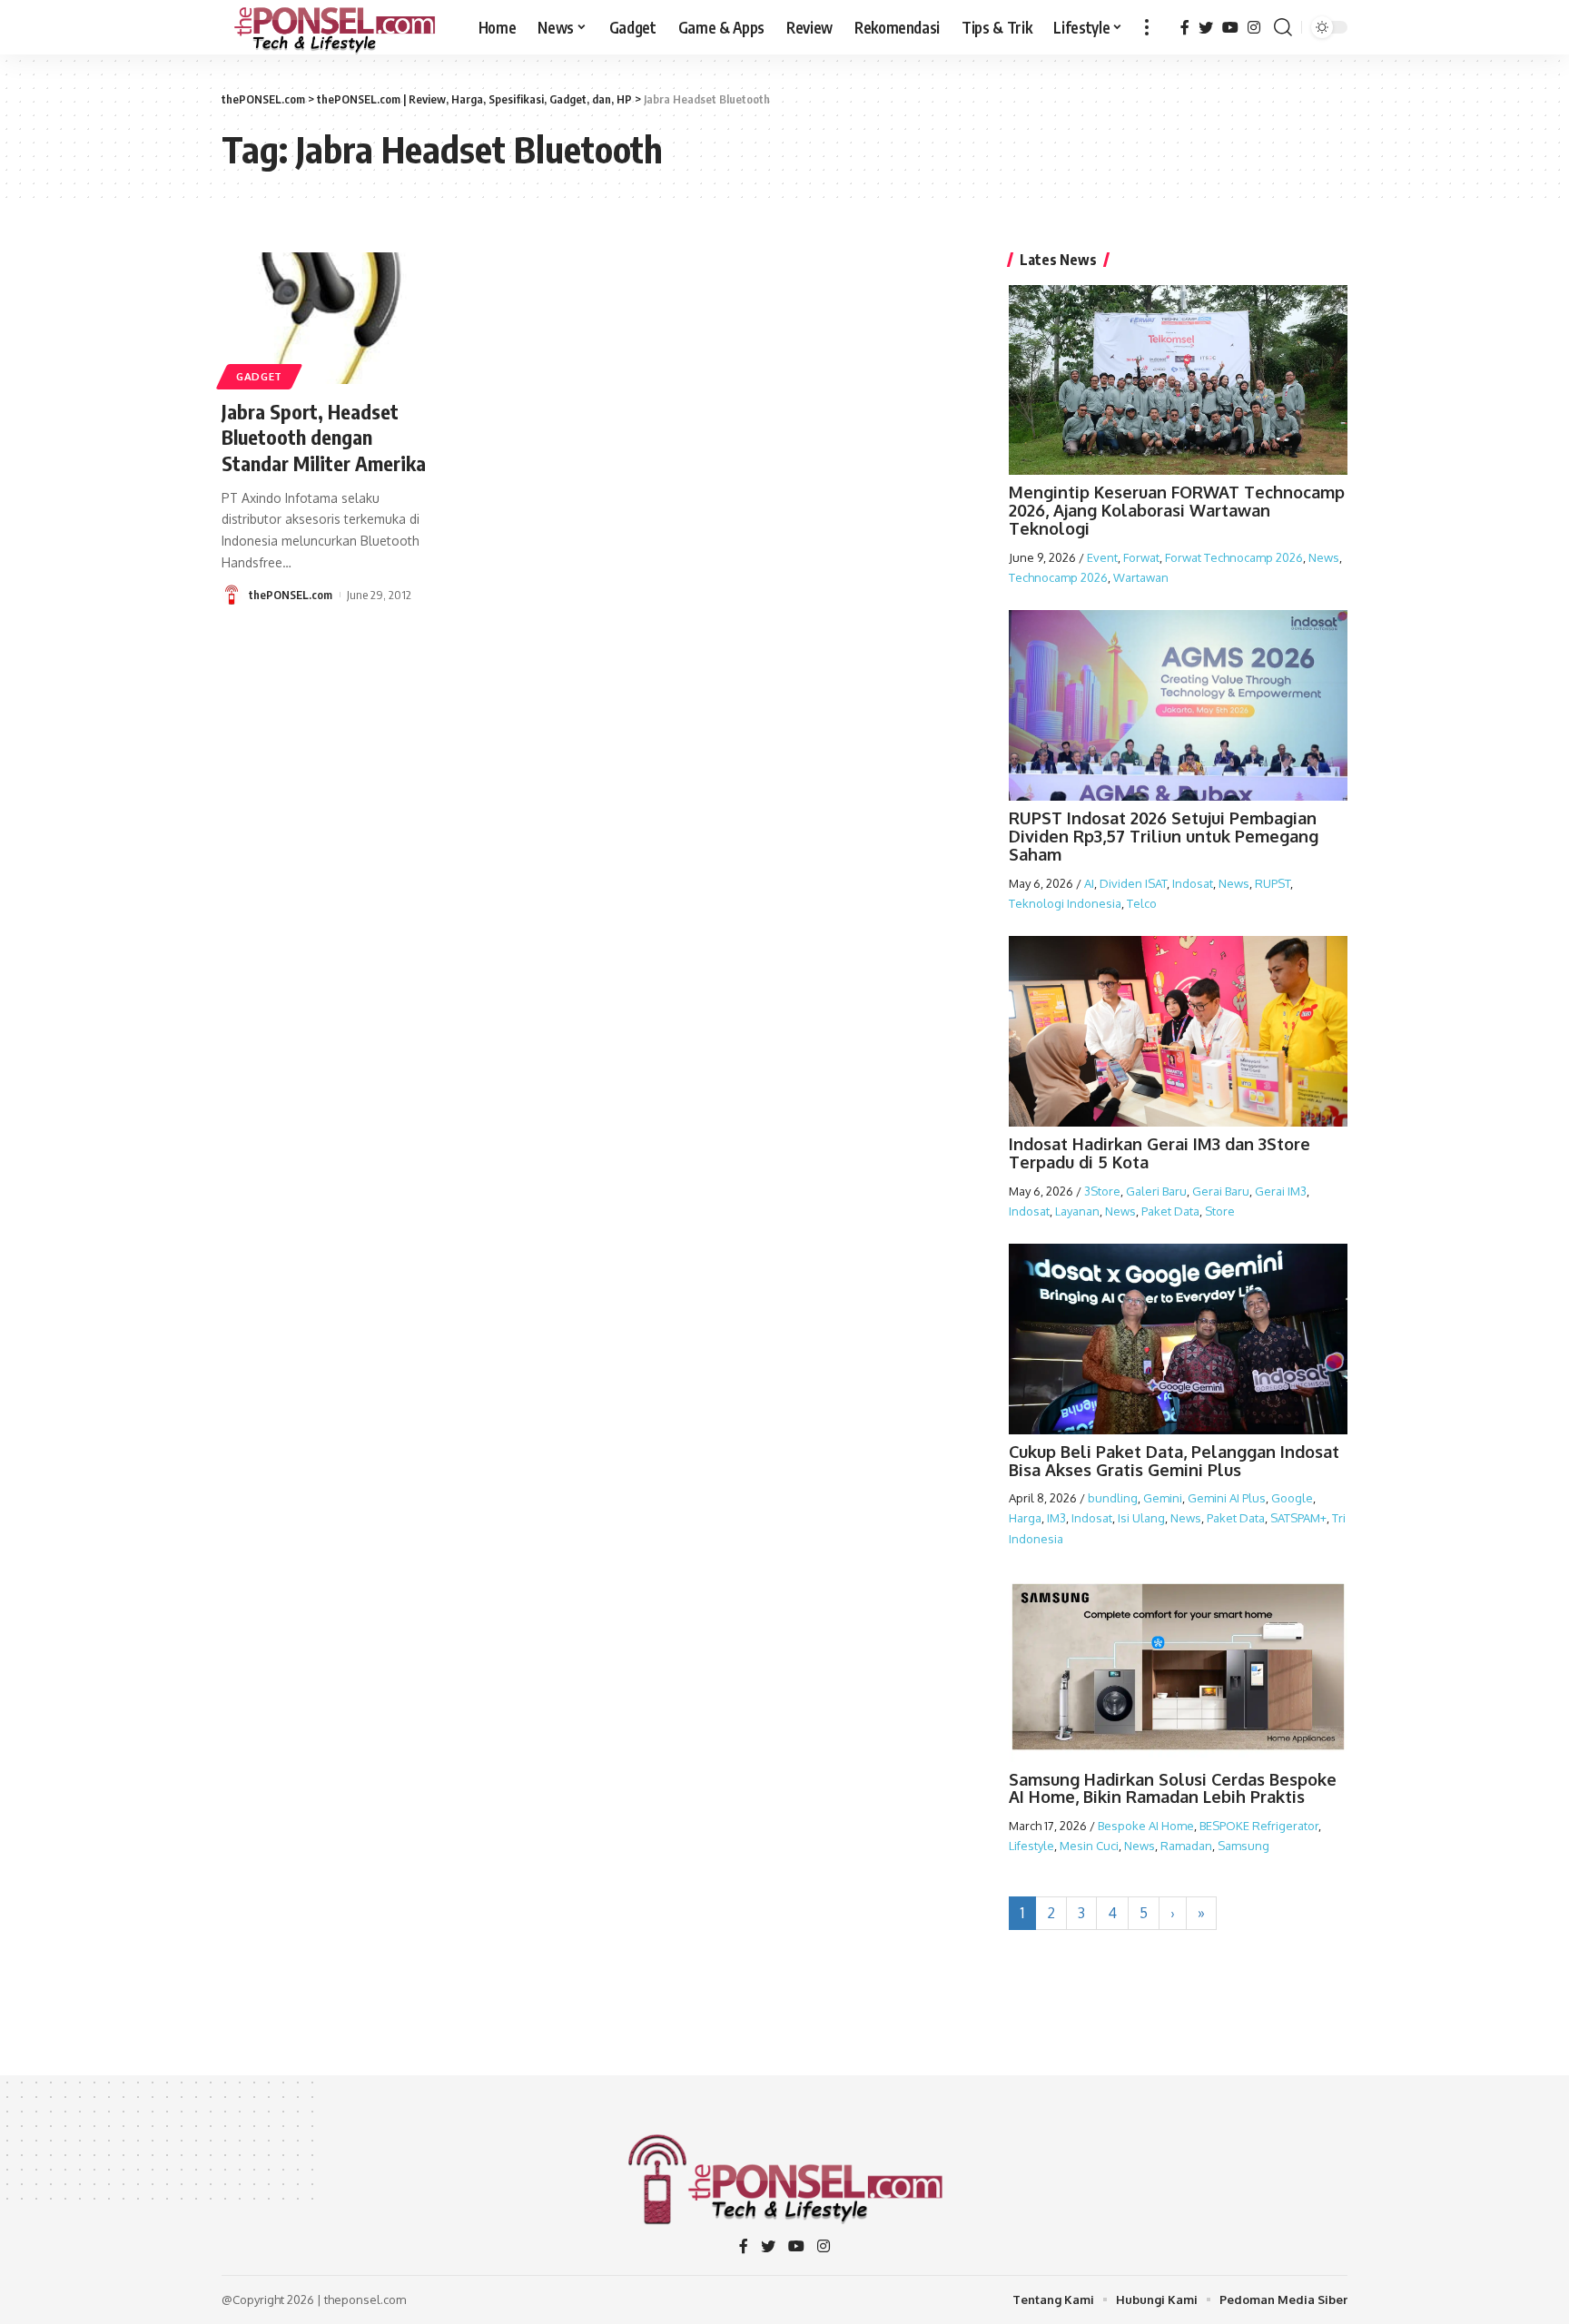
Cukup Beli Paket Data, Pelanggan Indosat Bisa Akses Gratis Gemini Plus (1174, 1461)
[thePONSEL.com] (336, 27)
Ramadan (1186, 1846)
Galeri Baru (1156, 1191)
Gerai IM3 (1281, 1191)
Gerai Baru (1221, 1191)
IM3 (1056, 1518)
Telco (1142, 903)
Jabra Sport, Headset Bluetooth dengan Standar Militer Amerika (324, 437)
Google (1292, 1498)
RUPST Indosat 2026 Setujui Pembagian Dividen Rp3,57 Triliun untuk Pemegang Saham (1164, 836)
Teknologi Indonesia (1065, 903)
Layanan (1077, 1211)
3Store (1102, 1191)
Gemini (1163, 1498)
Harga (1025, 1518)
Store (1220, 1211)
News (1324, 557)
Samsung (1243, 1846)
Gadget (259, 376)
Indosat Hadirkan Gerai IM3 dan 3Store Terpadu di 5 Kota (1159, 1153)
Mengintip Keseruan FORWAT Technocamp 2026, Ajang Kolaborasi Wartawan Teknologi (1177, 510)
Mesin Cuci (1089, 1846)
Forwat (1141, 557)
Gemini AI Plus (1227, 1498)
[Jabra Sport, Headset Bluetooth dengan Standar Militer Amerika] (331, 318)
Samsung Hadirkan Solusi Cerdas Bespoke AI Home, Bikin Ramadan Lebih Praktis (1173, 1788)
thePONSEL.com (291, 595)
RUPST (1273, 883)
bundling (1113, 1498)
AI (1089, 883)
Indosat (1193, 883)
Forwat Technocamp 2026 (1234, 557)
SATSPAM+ (1298, 1518)
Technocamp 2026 (1058, 577)
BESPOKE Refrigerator (1259, 1826)
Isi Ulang (1141, 1518)
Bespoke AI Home (1146, 1826)
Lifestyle (1031, 1846)
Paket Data (1170, 1211)
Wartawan (1141, 577)
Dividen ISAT (1133, 883)
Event (1102, 557)
